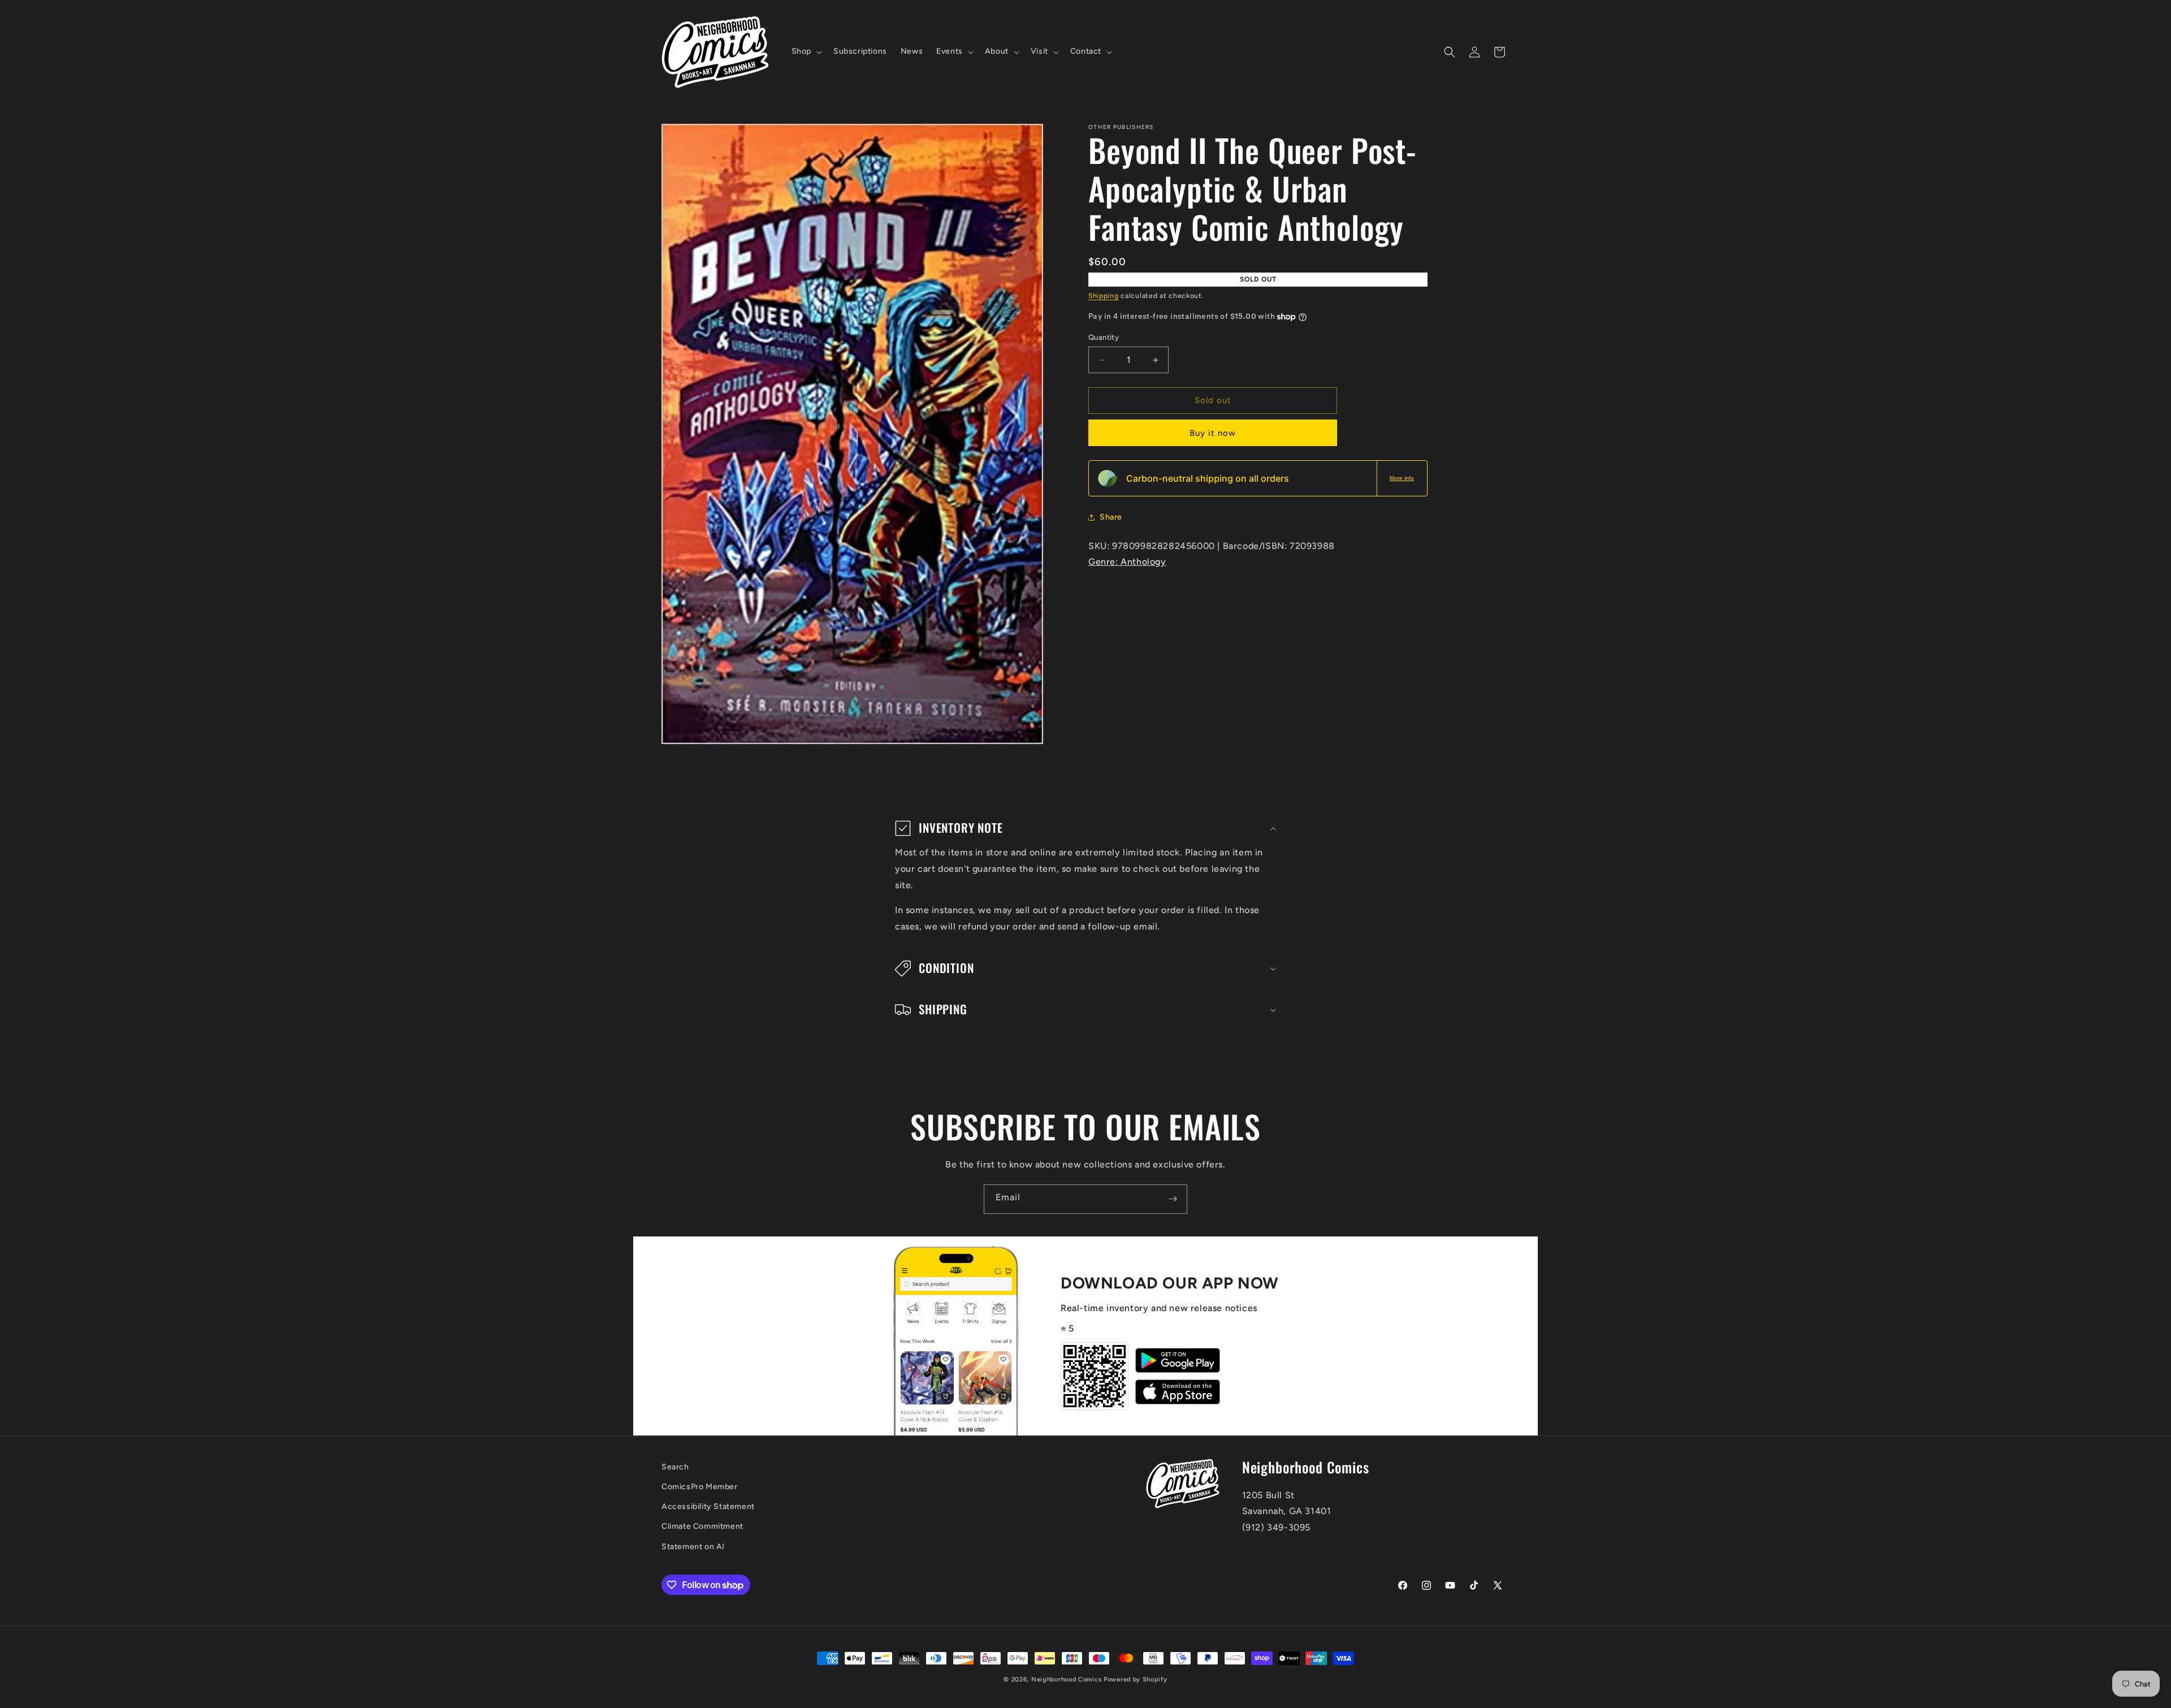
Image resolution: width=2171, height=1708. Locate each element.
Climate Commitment (702, 1527)
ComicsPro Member (700, 1487)
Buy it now (1213, 433)
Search (675, 1467)
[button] (806, 51)
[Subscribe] (1173, 1199)
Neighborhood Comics (1066, 1679)
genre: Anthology (1127, 562)
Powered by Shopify (1136, 1679)
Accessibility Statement (708, 1507)
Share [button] (1111, 517)
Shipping (1104, 296)
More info (1402, 478)
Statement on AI (693, 1547)
